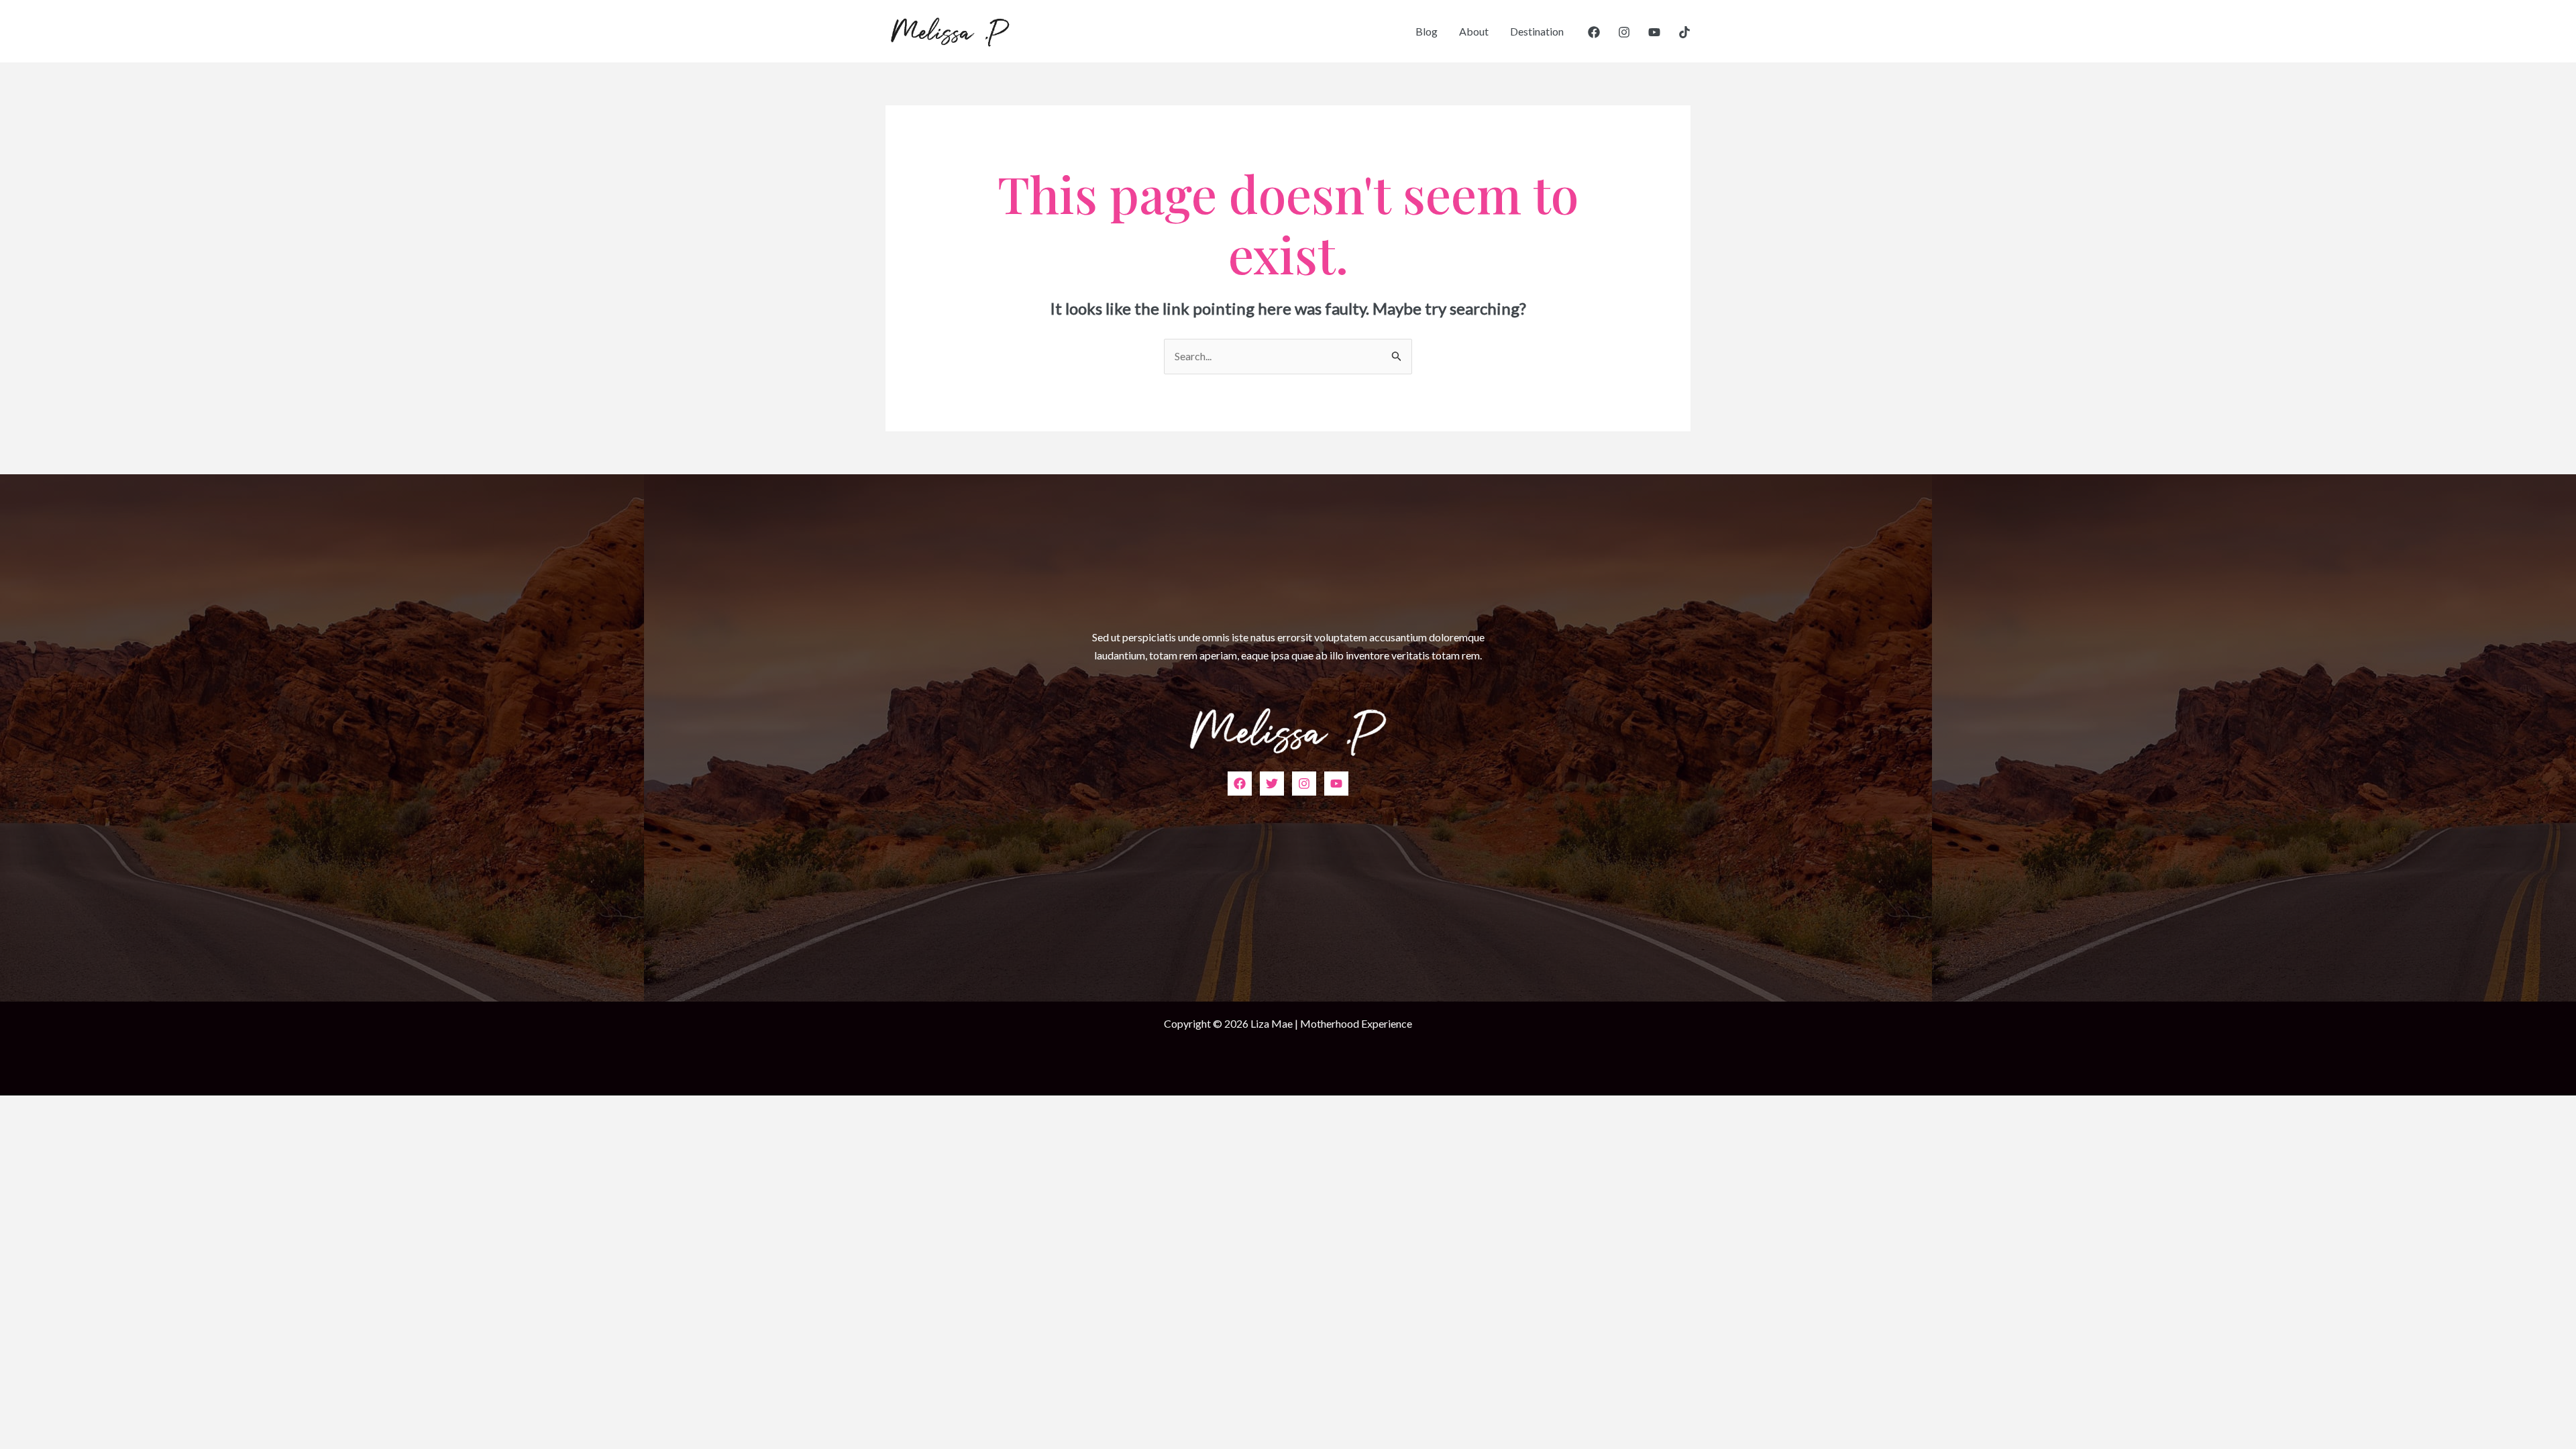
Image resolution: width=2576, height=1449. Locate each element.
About (1474, 31)
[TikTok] (1684, 32)
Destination (1537, 31)
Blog (1427, 31)
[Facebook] (1594, 32)
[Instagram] (1624, 32)
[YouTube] (1654, 32)
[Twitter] (1272, 784)
